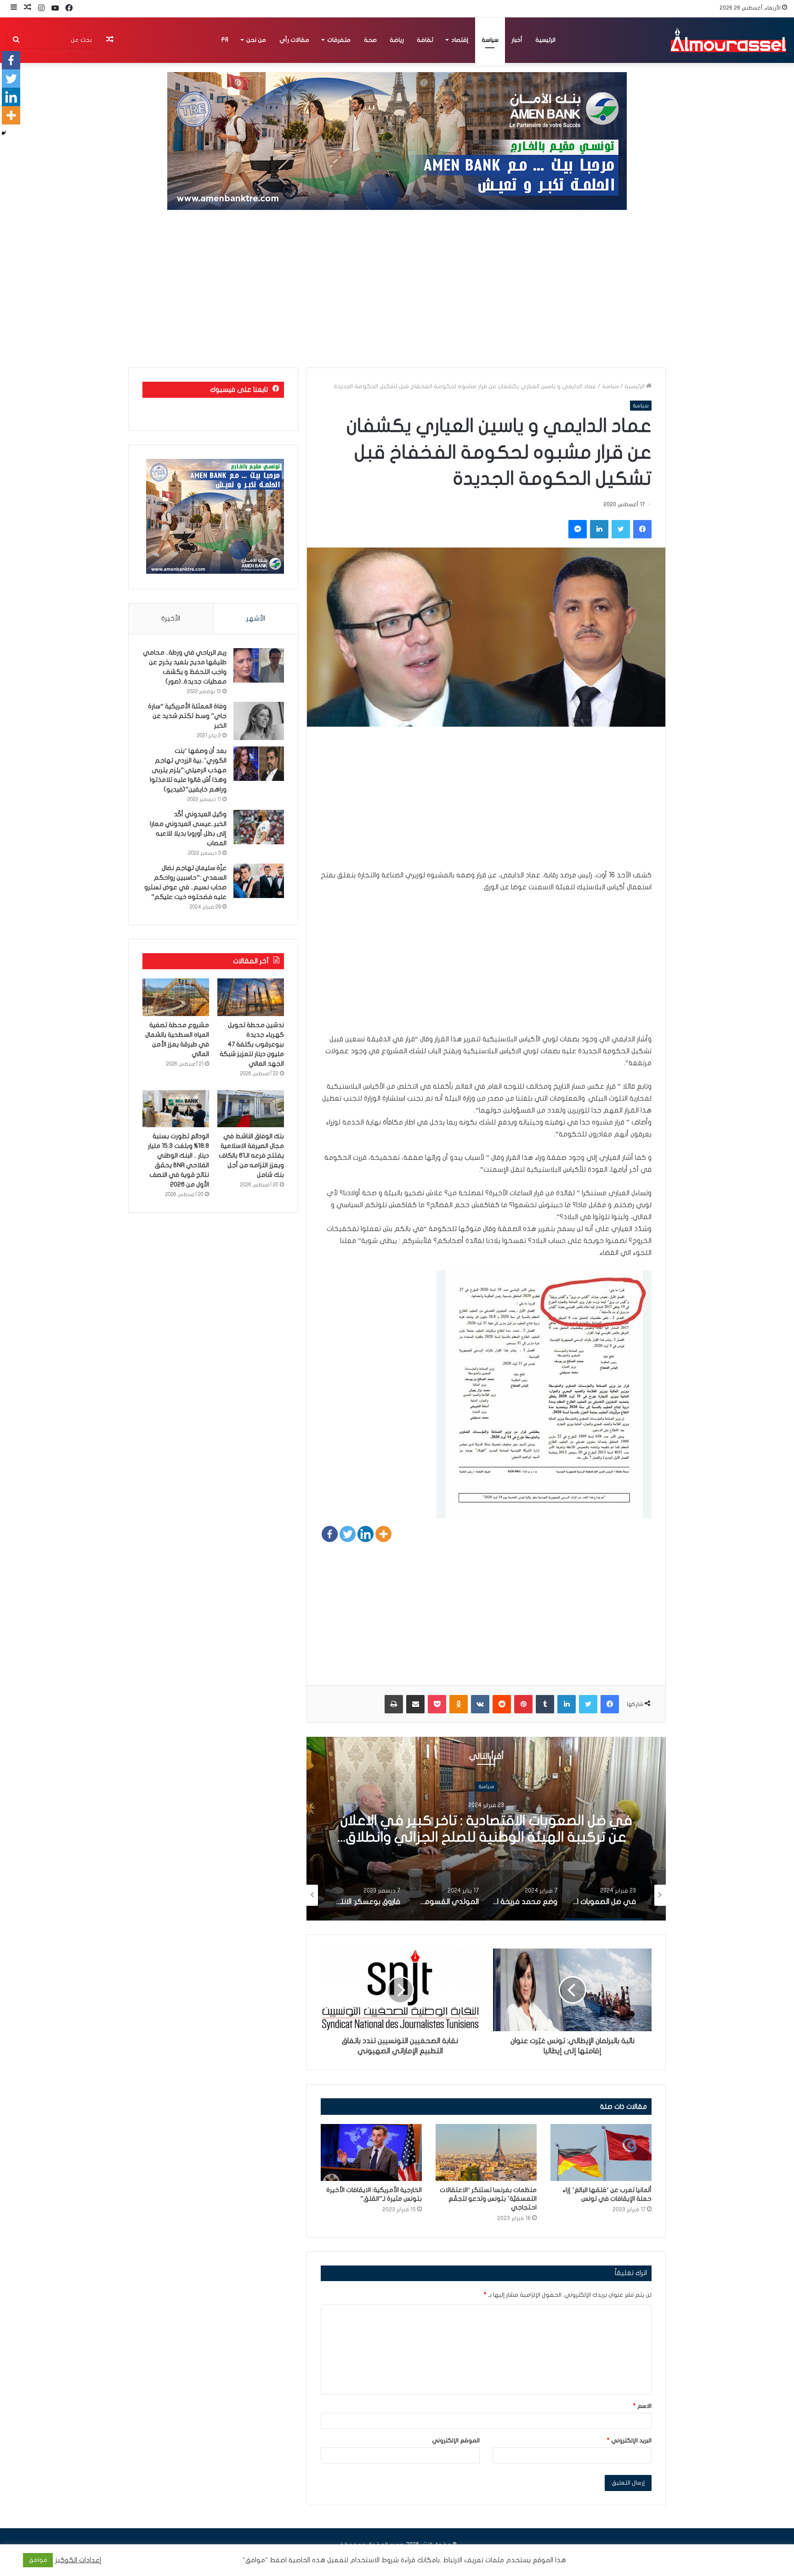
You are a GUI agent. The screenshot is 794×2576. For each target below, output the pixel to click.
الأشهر (256, 618)
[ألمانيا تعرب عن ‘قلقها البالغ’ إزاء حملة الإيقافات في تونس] (601, 2152)
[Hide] (4, 133)
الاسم (642, 2406)
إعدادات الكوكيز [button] (78, 2560)
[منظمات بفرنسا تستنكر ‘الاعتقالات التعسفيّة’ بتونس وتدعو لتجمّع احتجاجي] (486, 2152)
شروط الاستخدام (374, 2560)
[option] (486, 1829)
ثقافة (425, 40)
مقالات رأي (294, 40)
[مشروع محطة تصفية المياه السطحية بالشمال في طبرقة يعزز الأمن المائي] (176, 997)
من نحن (256, 40)
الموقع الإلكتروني (456, 2440)
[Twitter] (348, 1534)
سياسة (490, 40)
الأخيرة (171, 618)
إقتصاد (460, 40)
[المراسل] (728, 40)
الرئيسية (545, 40)
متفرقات (339, 40)
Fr (225, 40)
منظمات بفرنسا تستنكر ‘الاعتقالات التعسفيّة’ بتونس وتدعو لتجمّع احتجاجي (488, 2199)
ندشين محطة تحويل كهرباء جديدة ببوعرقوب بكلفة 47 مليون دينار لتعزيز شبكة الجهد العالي (252, 1044)
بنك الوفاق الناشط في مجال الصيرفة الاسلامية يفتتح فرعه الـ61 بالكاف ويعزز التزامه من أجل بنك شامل (251, 1155)
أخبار (517, 40)
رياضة (397, 40)
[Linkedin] (366, 1534)
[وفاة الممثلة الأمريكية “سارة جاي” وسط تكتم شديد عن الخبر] (259, 721)
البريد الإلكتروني (629, 2440)
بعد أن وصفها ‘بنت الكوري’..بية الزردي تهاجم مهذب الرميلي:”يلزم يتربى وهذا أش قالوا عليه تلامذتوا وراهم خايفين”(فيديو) (188, 770)
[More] (383, 1534)
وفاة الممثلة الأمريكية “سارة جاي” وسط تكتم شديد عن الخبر (187, 716)
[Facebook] (330, 1534)
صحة (370, 40)
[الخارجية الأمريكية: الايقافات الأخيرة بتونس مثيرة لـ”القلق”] (371, 2152)
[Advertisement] (397, 289)
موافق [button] (38, 2560)
